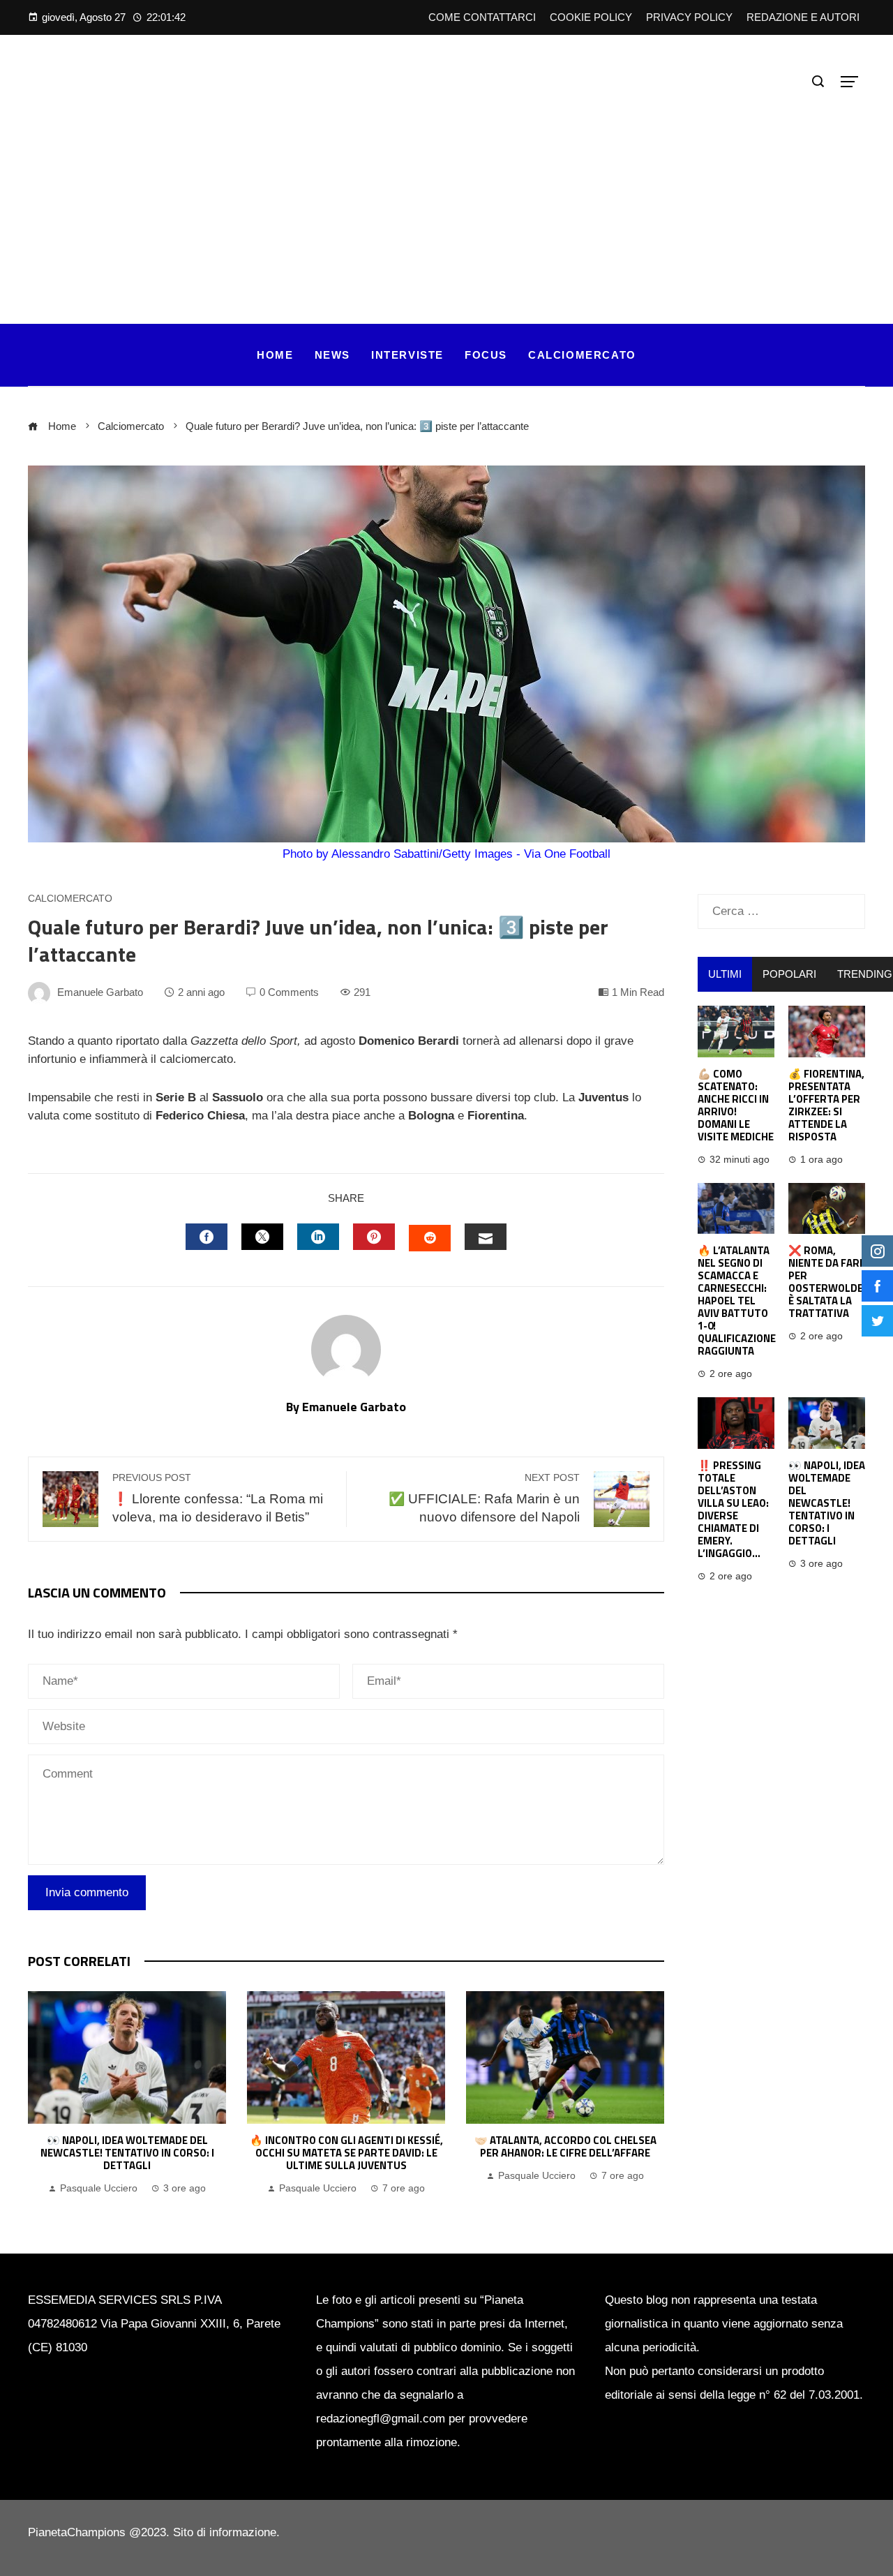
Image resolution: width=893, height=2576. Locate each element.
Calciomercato (70, 899)
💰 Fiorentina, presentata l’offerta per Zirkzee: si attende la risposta (826, 1105)
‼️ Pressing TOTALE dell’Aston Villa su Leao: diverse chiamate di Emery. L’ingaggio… (733, 1509)
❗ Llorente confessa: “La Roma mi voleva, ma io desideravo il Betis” (218, 1498)
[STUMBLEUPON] (430, 1238)
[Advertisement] (446, 198)
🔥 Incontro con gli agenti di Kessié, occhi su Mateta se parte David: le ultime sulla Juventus (346, 2153)
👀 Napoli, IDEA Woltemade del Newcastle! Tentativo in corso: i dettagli (127, 2153)
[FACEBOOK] (207, 1237)
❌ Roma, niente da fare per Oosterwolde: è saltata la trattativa (827, 1282)
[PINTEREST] (374, 1237)
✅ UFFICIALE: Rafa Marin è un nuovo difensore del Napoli (484, 1498)
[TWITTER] (262, 1237)
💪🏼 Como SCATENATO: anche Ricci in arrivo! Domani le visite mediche (736, 1105)
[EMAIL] (486, 1237)
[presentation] (42, 2094)
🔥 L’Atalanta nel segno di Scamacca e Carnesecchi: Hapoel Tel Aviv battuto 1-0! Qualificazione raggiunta (737, 1301)
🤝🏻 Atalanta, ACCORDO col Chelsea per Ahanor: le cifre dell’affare (565, 2146)
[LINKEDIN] (318, 1237)
